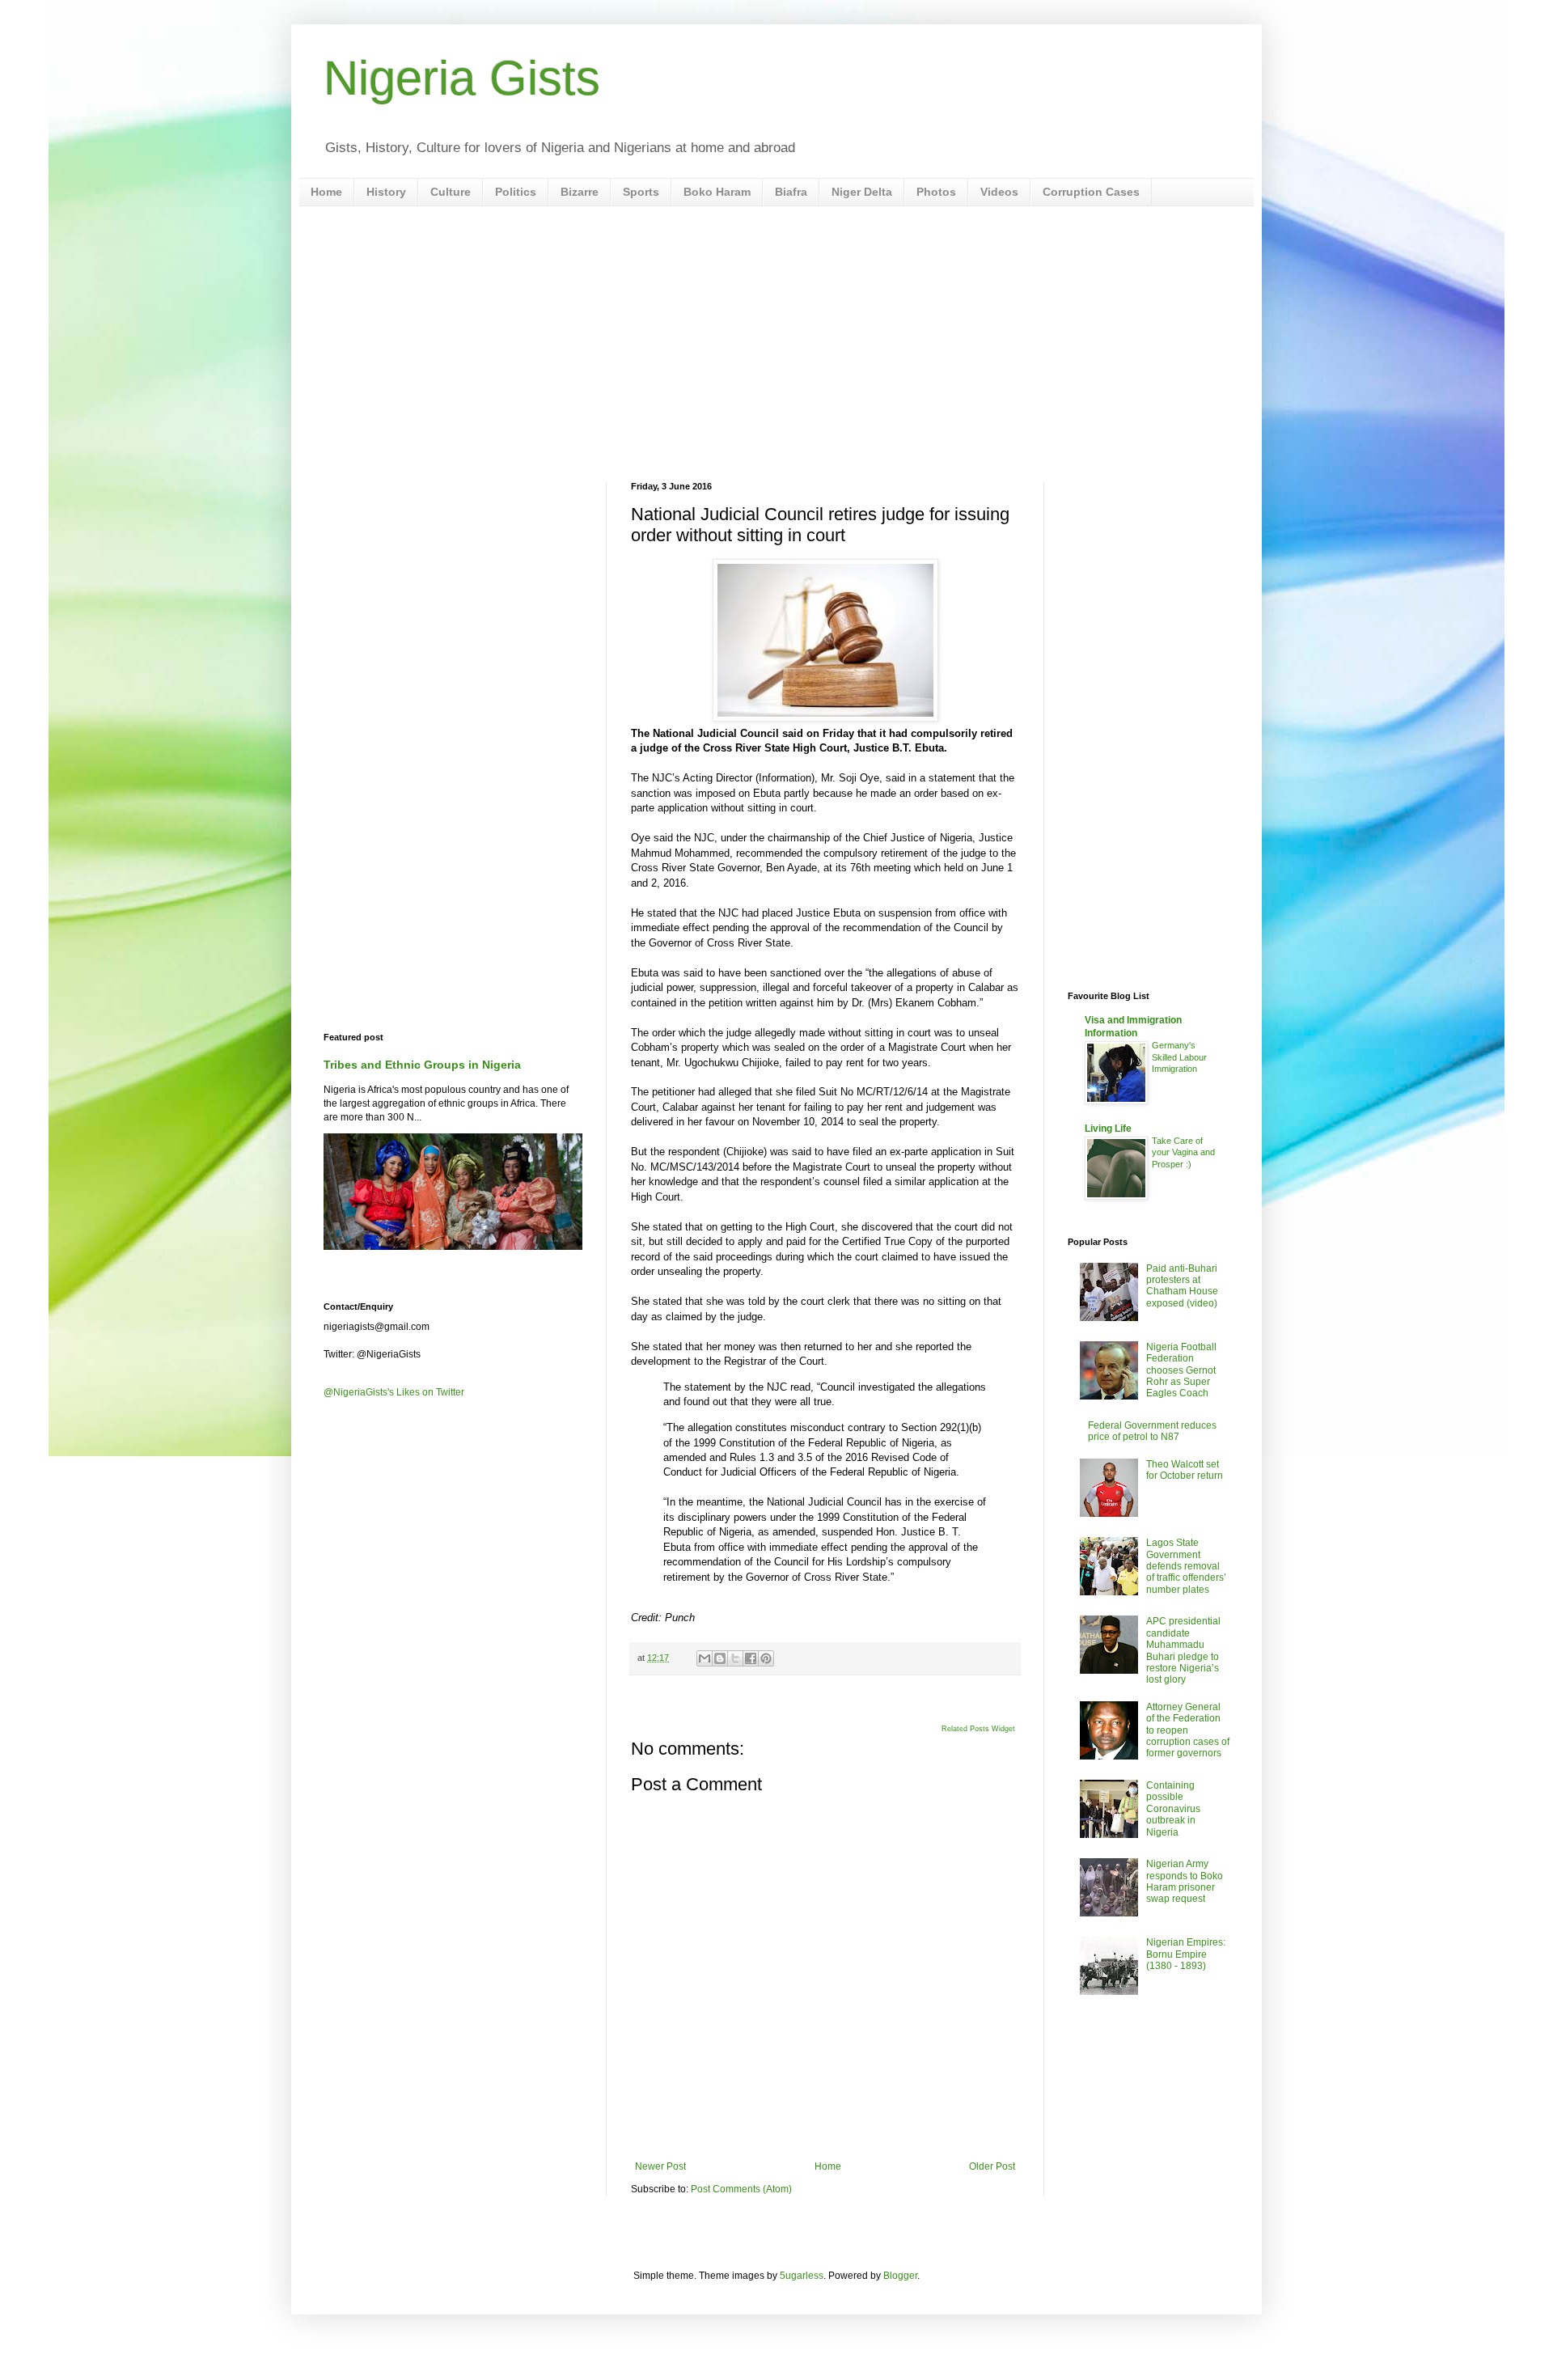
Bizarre (580, 192)
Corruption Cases (1091, 192)
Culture (451, 192)
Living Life (1108, 1129)
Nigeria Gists (462, 78)
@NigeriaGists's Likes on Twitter (394, 1392)
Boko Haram (717, 192)
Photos (936, 192)
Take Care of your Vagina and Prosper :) (1183, 1153)
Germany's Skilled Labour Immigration (1179, 1057)
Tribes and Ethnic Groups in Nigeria (422, 1065)
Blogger (900, 2276)
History (386, 192)
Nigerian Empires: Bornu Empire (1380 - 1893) (1186, 1954)
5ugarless (802, 2276)
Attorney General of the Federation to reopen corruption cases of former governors (1188, 1730)
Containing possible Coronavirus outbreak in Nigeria (1173, 1809)
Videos (999, 192)
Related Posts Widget (978, 1729)
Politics (516, 192)
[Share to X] (735, 1658)
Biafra (791, 192)
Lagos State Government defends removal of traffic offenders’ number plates (1186, 1566)
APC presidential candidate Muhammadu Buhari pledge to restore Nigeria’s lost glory (1183, 1650)
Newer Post (660, 2166)
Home (326, 192)
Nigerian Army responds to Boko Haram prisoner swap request (1185, 1881)
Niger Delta (862, 192)
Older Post (992, 2166)
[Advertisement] (776, 344)
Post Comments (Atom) (741, 2189)
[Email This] (705, 1658)
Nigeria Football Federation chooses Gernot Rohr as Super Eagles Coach (1181, 1370)
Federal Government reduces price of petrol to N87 (1152, 1431)
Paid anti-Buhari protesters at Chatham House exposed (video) (1182, 1286)
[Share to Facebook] (751, 1658)
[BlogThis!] (720, 1658)
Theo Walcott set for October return (1185, 1470)
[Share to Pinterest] (766, 1658)
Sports (641, 192)
